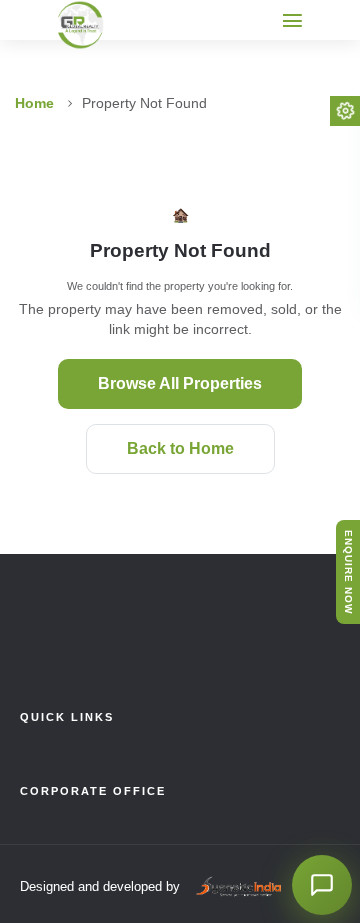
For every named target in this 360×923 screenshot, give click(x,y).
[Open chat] (322, 885)
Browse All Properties (180, 383)
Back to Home (180, 448)
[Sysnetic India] (237, 887)
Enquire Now (348, 572)
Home (34, 103)
